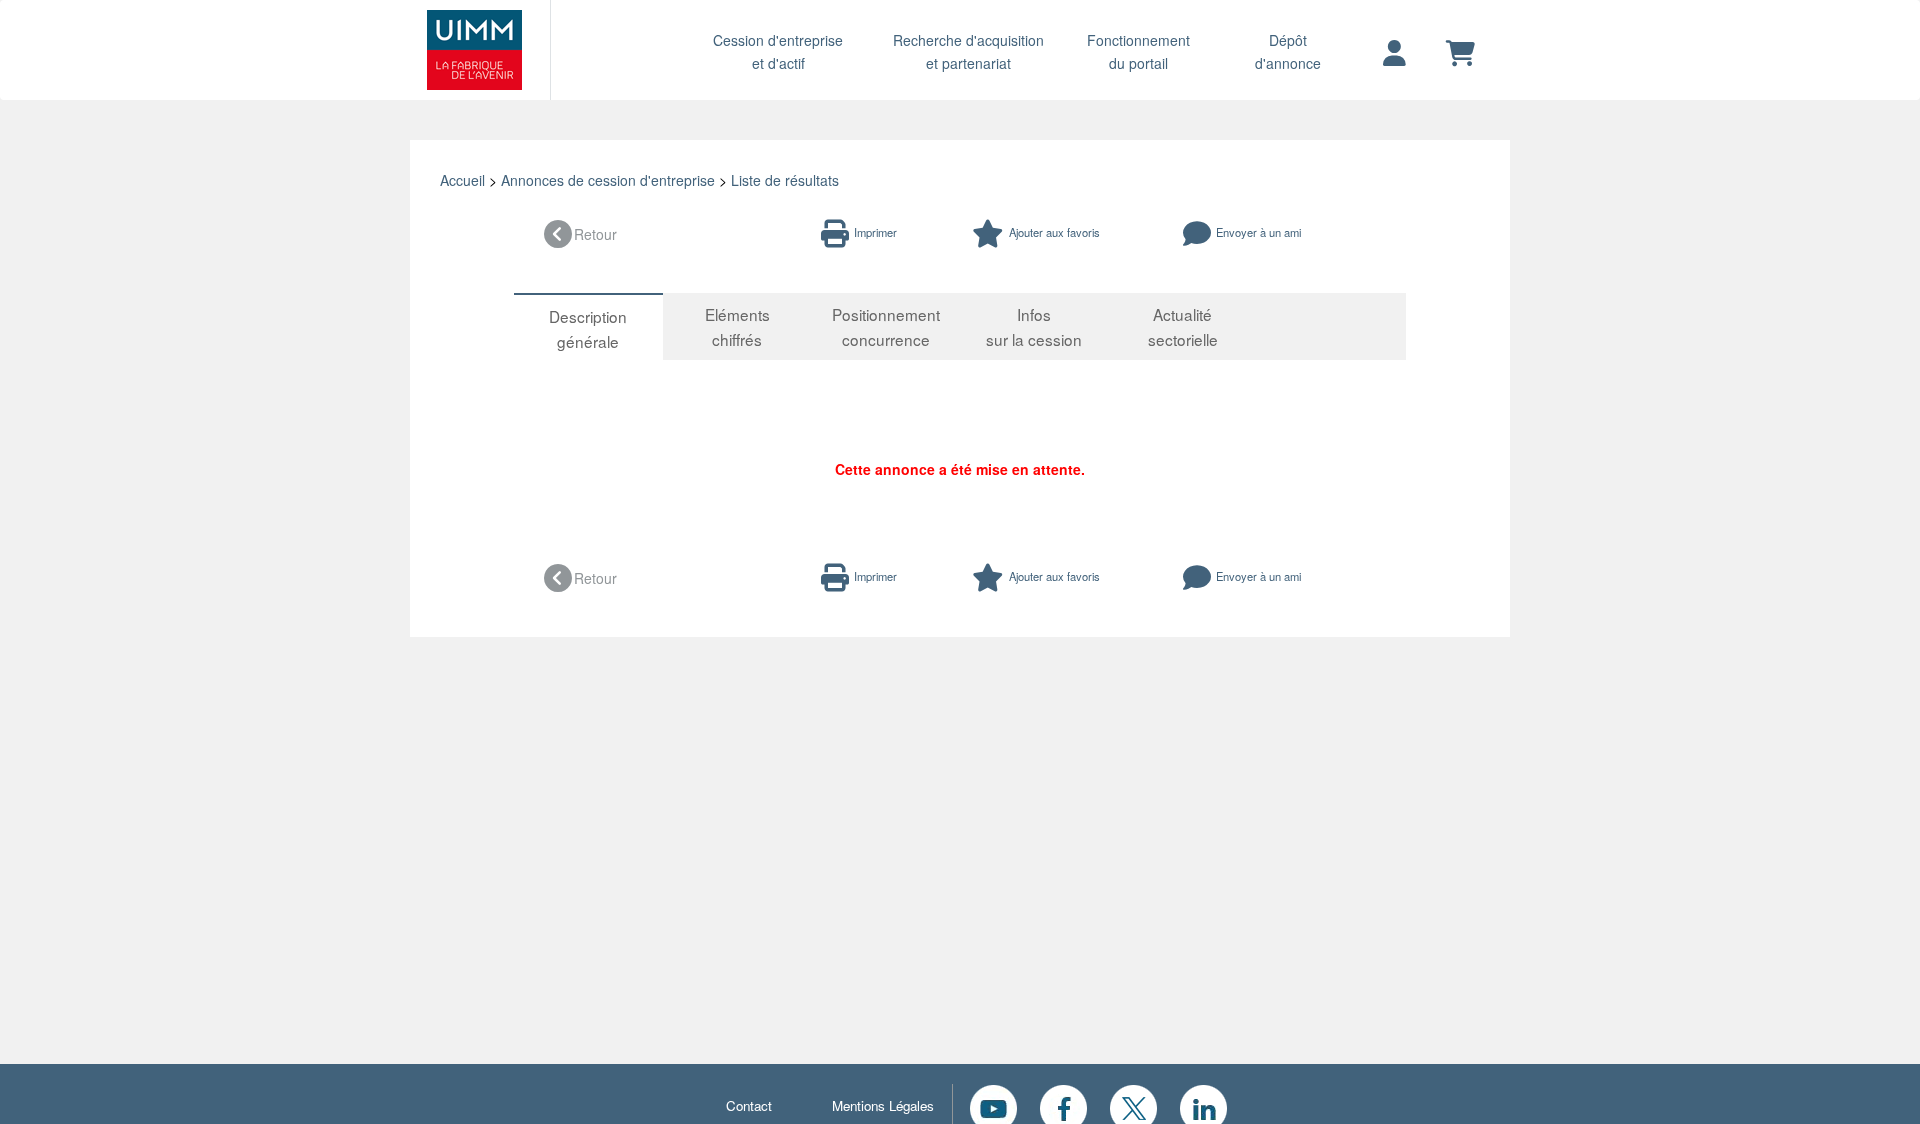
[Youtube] (993, 1106)
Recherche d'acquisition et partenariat (968, 51)
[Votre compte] (1394, 54)
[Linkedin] (1203, 1106)
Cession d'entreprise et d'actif (778, 51)
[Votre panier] (1460, 54)
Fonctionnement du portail (1138, 51)
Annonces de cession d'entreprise (608, 180)
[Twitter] (1133, 1106)
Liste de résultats (785, 180)
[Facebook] (1063, 1106)
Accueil (462, 180)
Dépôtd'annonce (1288, 51)
